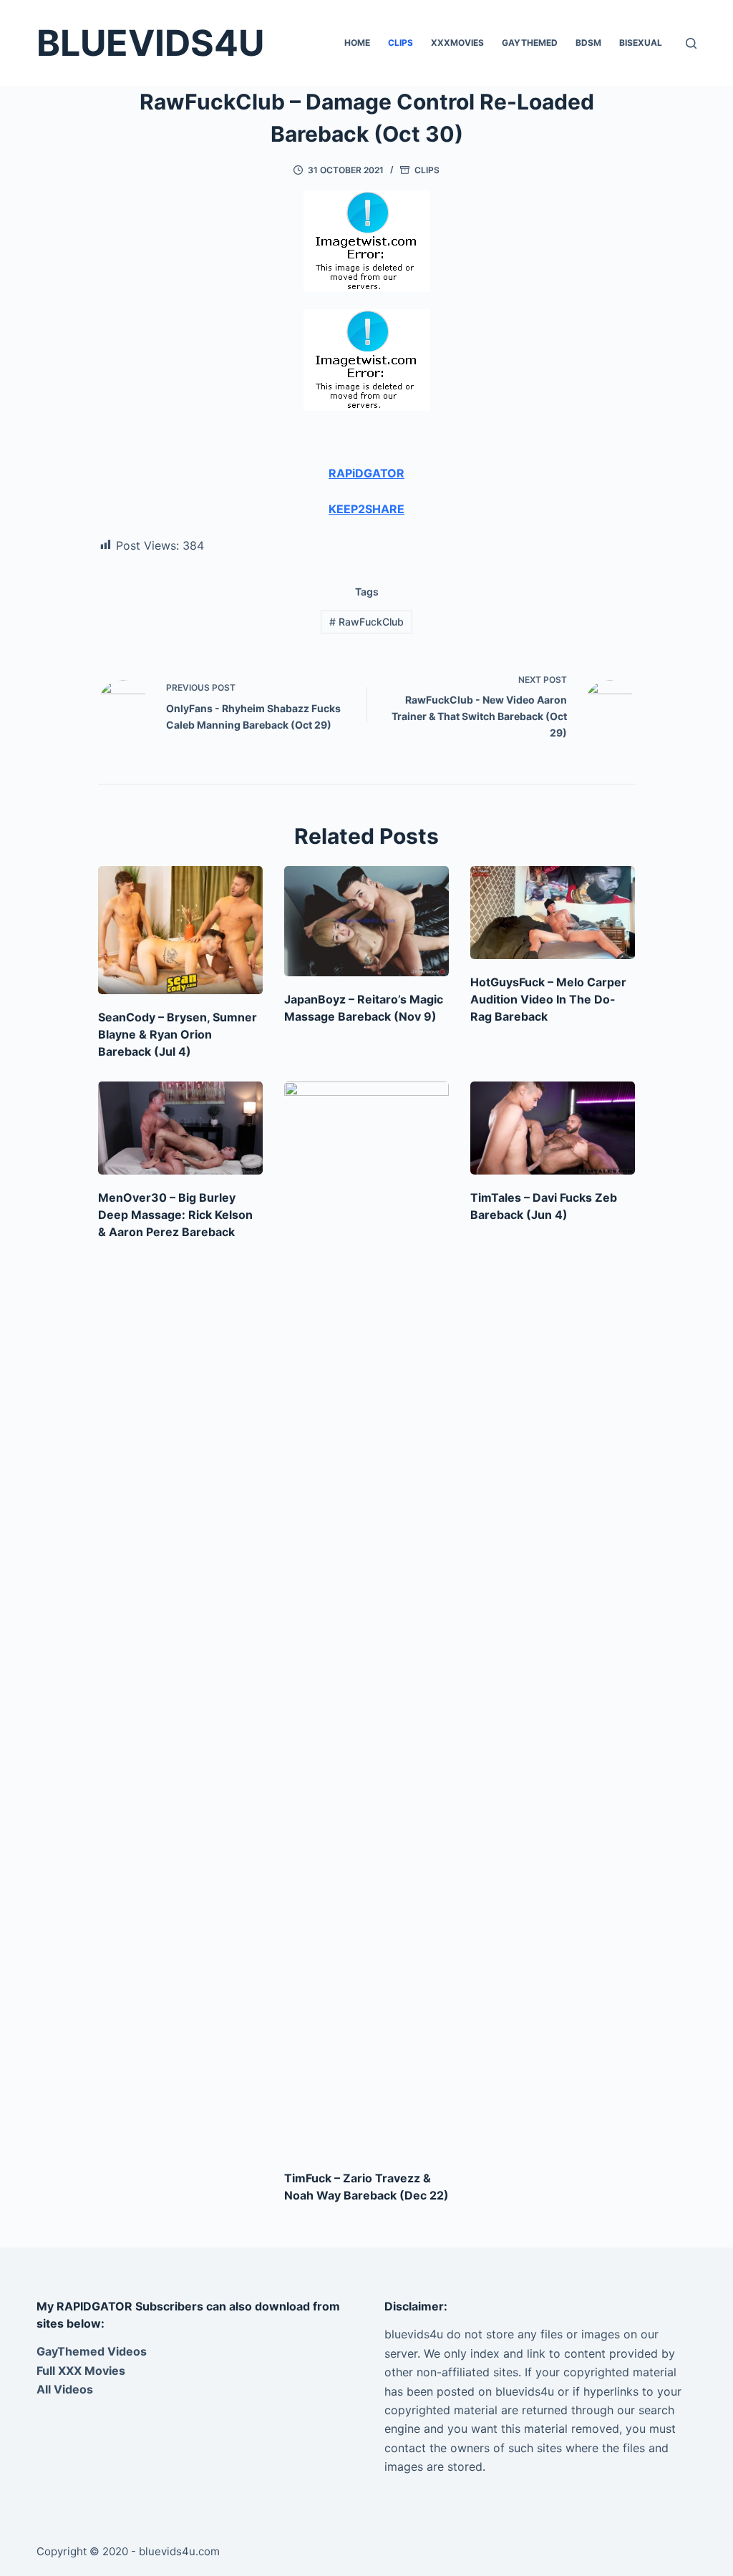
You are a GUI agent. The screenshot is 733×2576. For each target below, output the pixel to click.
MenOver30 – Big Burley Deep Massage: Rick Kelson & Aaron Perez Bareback (175, 1215)
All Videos (65, 2389)
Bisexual (641, 43)
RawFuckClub (366, 622)
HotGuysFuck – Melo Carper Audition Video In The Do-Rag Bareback (548, 999)
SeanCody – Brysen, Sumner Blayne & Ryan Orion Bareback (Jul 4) (178, 1034)
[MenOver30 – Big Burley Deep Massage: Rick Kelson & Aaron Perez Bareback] (180, 1128)
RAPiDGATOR (366, 473)
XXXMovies (457, 43)
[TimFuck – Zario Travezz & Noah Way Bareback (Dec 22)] (366, 1618)
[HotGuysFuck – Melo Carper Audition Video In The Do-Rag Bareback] (553, 912)
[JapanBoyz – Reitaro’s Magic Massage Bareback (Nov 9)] (366, 921)
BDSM (588, 43)
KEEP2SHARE (366, 509)
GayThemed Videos (92, 2351)
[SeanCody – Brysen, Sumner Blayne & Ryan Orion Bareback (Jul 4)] (180, 930)
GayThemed (530, 43)
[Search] (691, 43)
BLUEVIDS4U (150, 43)
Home (357, 43)
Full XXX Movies (81, 2371)
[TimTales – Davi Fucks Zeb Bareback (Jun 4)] (553, 1128)
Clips (401, 43)
